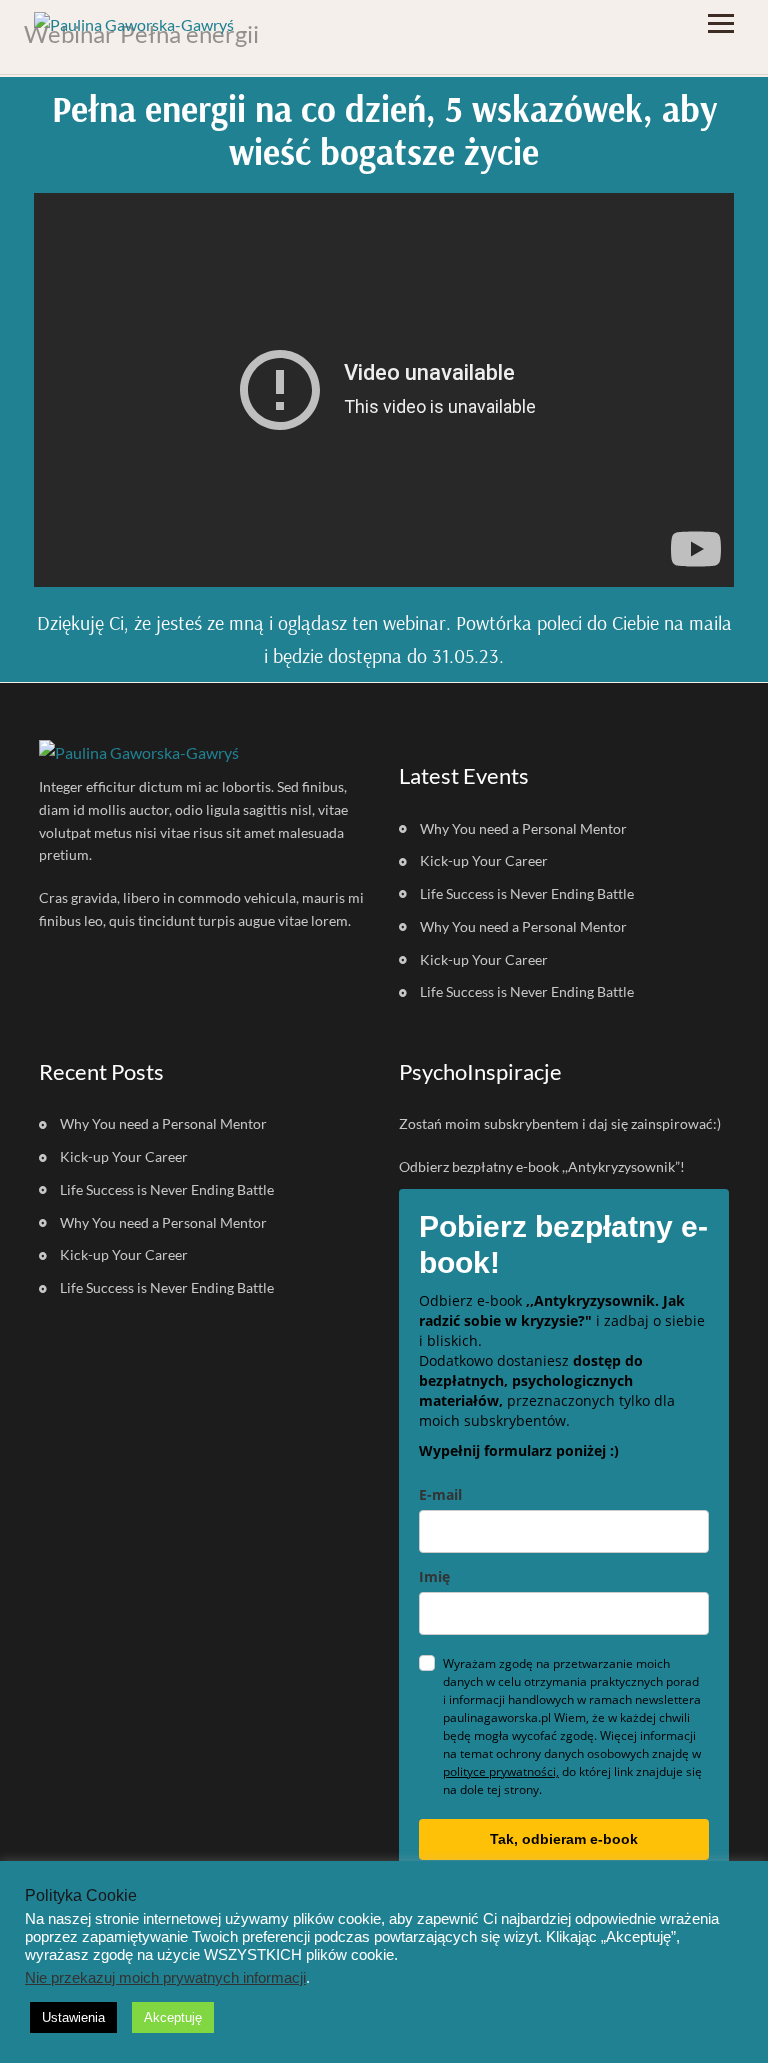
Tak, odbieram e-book (564, 1839)
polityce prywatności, (501, 1771)
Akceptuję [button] (173, 2017)
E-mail (440, 1494)
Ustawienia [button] (73, 2017)
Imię (434, 1576)
